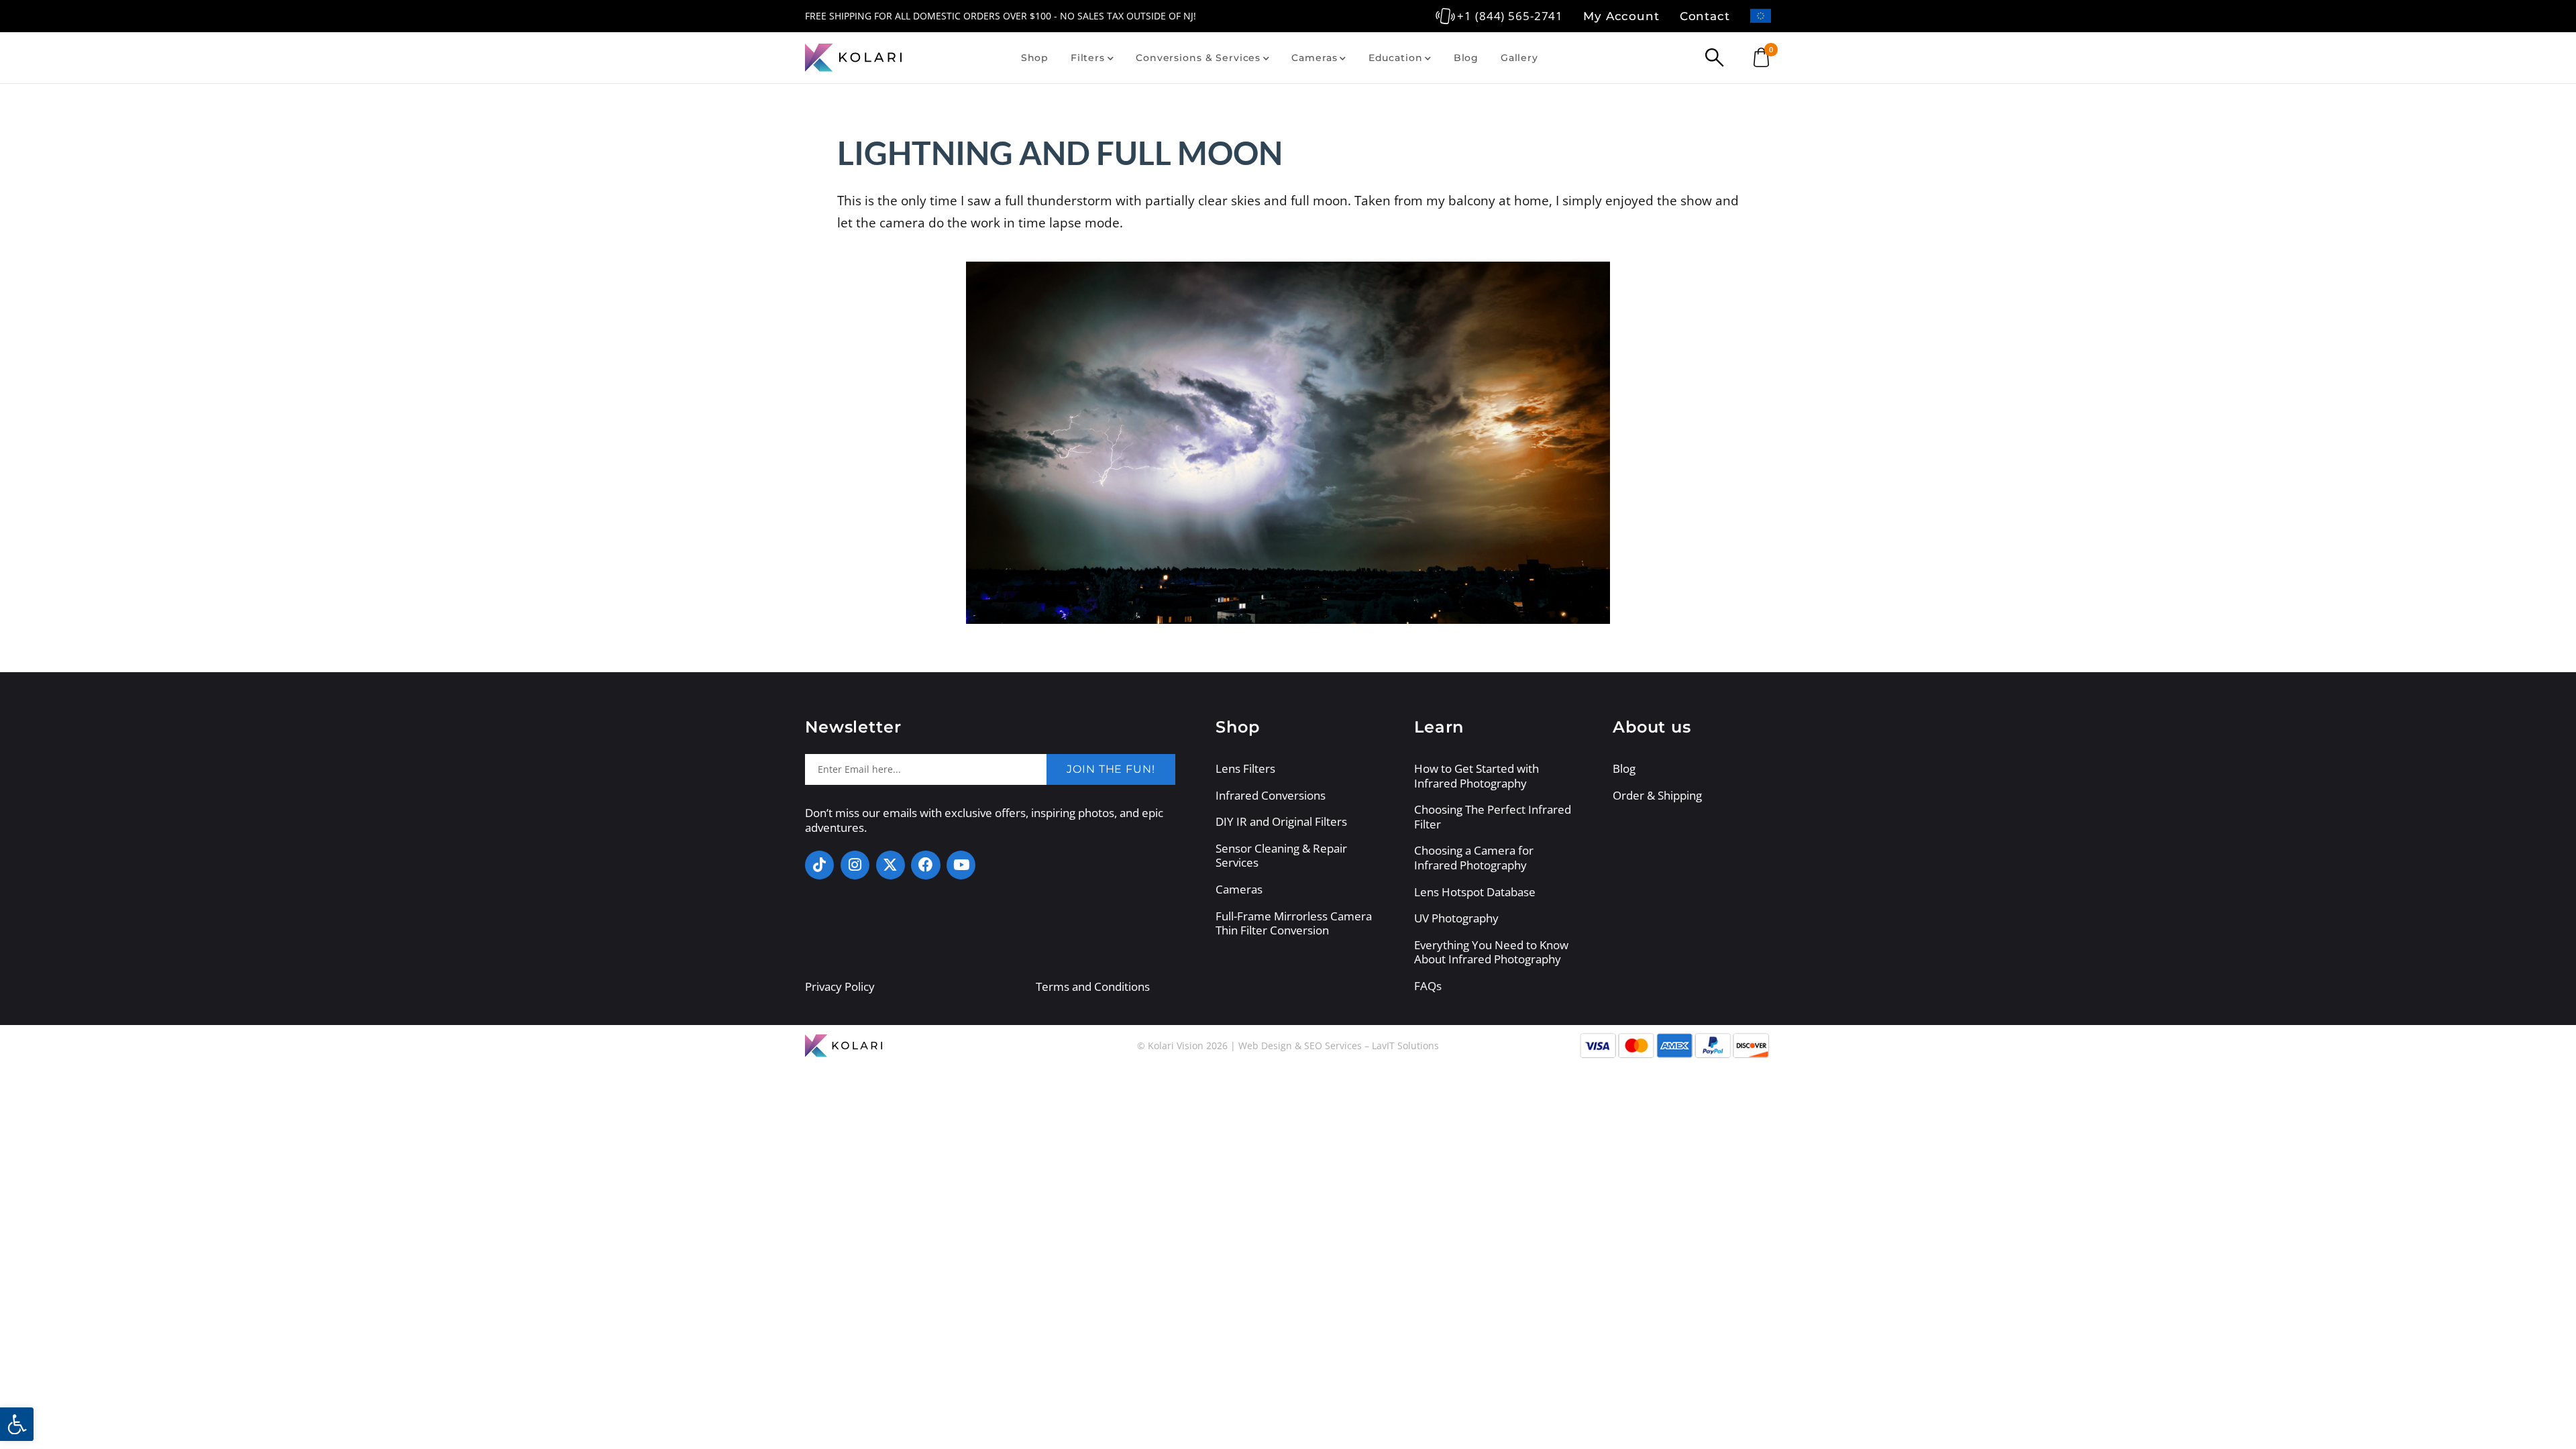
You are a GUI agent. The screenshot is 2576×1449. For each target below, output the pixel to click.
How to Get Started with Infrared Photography (1477, 776)
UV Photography (1456, 918)
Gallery (1519, 58)
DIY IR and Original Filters (1281, 822)
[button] (17, 1424)
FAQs (1428, 986)
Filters (1088, 58)
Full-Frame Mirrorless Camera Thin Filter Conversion (1294, 923)
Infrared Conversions (1271, 796)
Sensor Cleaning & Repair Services (1281, 856)
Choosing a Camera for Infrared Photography (1474, 858)
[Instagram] (855, 865)
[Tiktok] (819, 865)
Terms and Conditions (1093, 986)
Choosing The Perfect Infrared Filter (1493, 817)
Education (1396, 58)
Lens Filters (1245, 769)
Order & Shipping (1657, 796)
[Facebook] (925, 865)
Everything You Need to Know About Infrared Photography (1491, 952)
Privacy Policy (840, 986)
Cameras (1314, 58)
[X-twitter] (891, 865)
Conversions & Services (1198, 58)
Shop (1035, 58)
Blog (1466, 58)
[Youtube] (961, 865)
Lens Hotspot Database (1475, 892)
